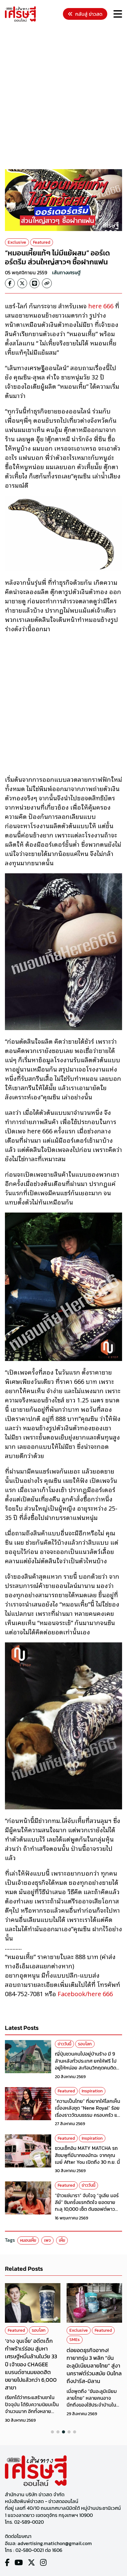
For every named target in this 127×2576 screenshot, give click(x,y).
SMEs (75, 2340)
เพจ (47, 2240)
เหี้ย (62, 2240)
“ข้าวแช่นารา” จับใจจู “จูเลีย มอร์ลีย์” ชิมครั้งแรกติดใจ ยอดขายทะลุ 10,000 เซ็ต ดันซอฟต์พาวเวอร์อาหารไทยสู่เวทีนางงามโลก (87, 2206)
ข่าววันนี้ (64, 2044)
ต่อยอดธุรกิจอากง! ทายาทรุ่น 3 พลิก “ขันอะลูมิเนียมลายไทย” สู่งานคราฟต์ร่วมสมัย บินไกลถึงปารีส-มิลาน (94, 2366)
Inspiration (92, 2091)
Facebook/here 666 (85, 1993)
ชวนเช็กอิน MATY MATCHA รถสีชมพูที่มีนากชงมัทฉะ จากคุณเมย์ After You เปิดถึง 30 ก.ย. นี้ (87, 2155)
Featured (42, 242)
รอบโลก (85, 2044)
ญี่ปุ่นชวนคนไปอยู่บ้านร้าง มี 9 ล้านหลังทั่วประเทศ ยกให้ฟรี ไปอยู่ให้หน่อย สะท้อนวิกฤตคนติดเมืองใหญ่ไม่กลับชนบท (86, 2064)
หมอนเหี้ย (28, 2240)
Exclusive (17, 242)
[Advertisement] (63, 96)
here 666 (100, 306)
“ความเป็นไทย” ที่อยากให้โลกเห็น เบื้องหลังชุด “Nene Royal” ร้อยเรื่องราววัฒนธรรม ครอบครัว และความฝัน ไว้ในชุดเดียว (88, 2111)
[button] (52, 2432)
